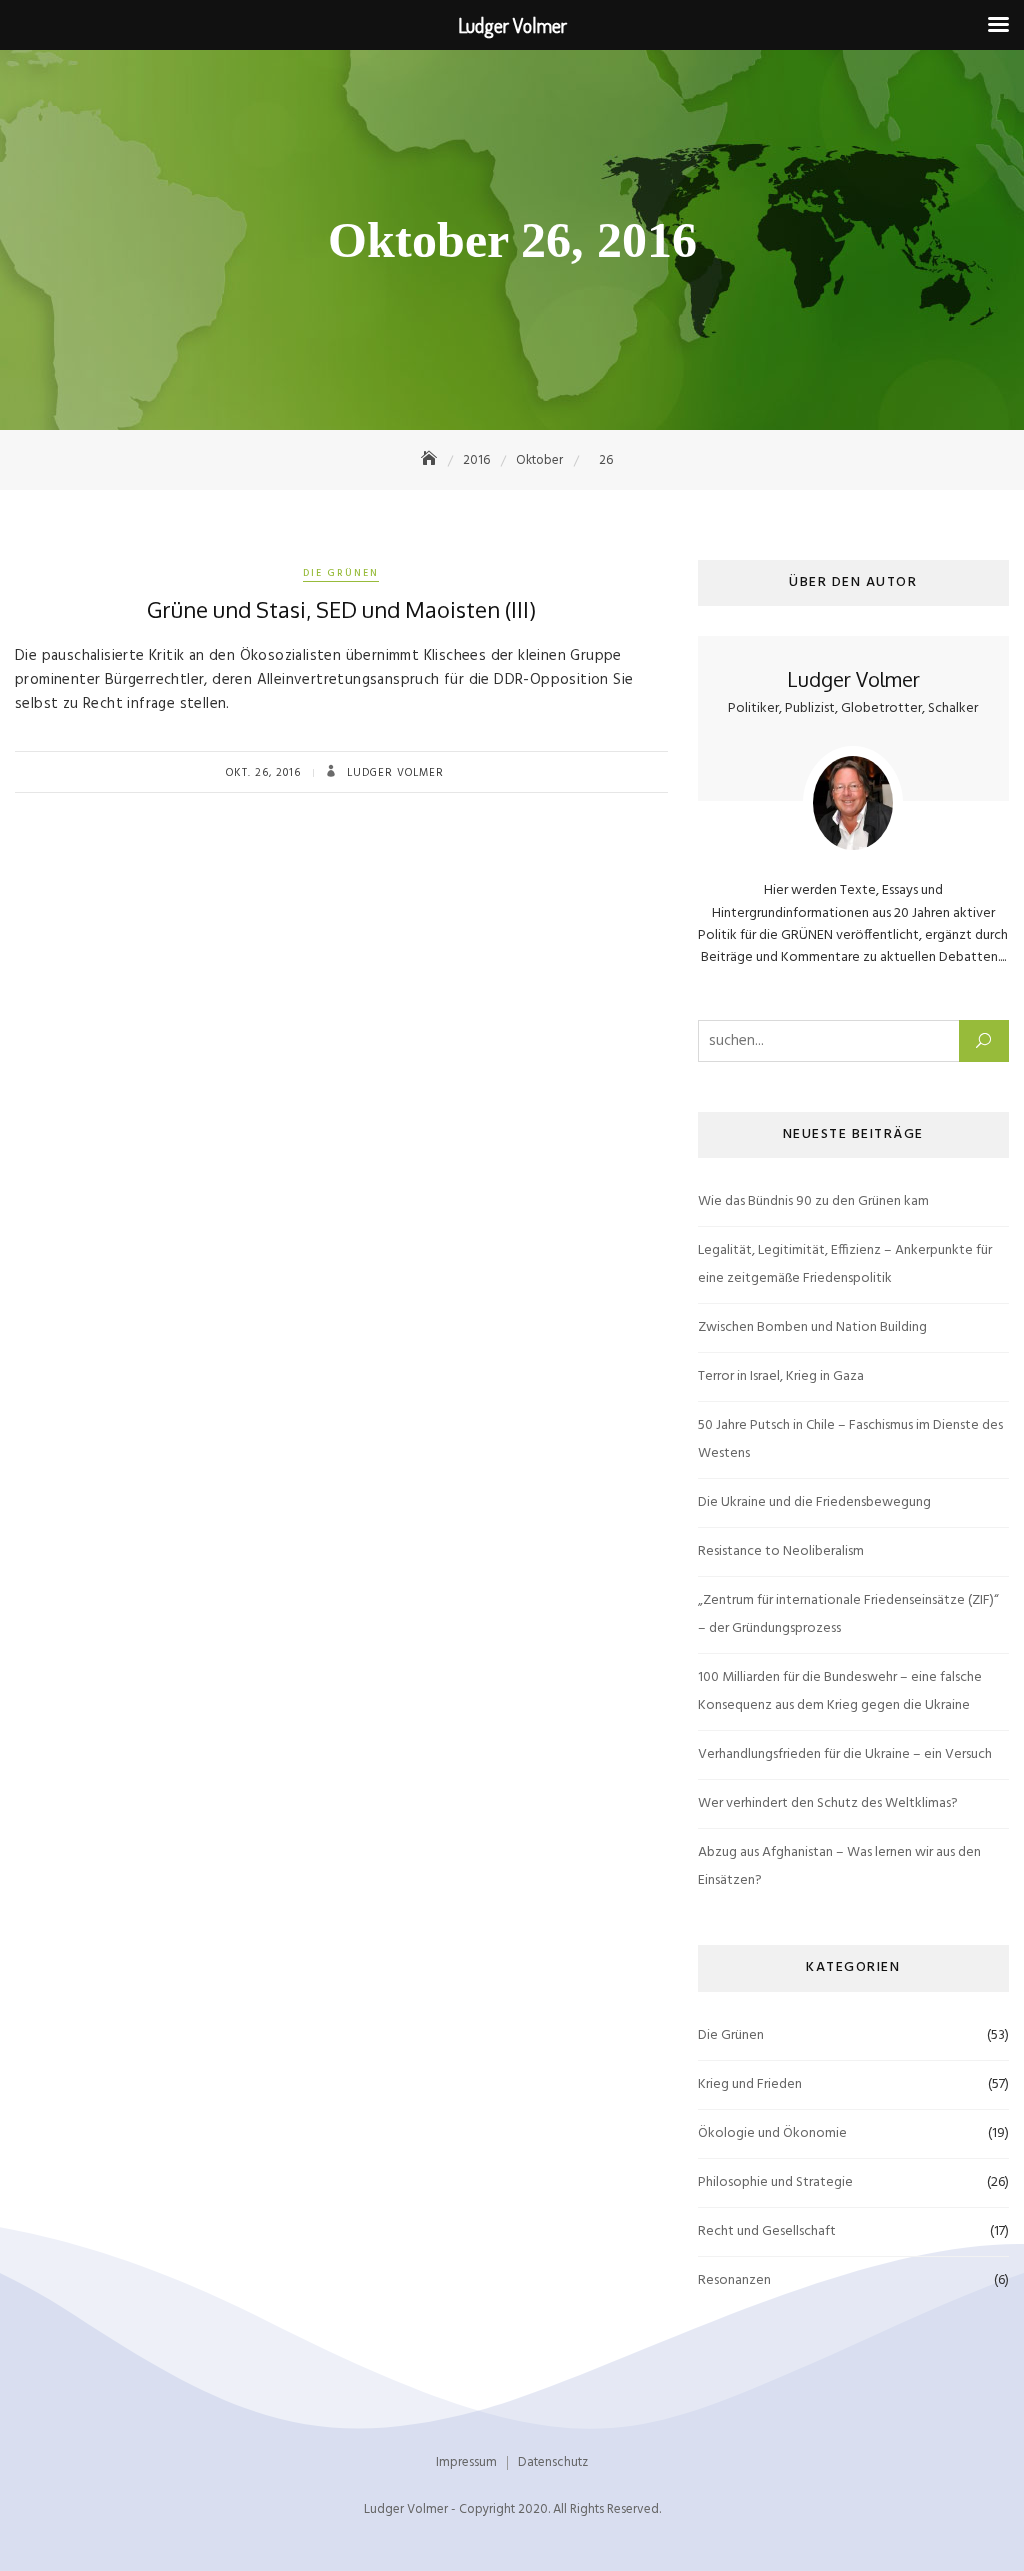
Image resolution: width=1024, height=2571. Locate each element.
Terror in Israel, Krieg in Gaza (781, 1376)
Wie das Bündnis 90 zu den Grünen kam (813, 1201)
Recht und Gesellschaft (767, 2231)
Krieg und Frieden (750, 2084)
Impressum (466, 2462)
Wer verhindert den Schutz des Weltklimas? (828, 1803)
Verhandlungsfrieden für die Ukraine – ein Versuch (845, 1754)
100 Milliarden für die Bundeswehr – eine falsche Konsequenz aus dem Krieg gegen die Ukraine (840, 1691)
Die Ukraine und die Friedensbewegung (814, 1502)
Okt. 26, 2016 (263, 773)
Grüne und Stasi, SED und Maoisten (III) (341, 609)
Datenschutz (553, 2462)
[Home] (431, 460)
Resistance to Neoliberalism (781, 1551)
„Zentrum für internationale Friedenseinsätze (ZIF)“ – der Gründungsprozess (848, 1614)
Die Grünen (341, 573)
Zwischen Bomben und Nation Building (812, 1327)
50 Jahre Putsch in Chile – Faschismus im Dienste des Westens (850, 1439)
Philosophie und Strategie (775, 2182)
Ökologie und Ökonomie (772, 2133)
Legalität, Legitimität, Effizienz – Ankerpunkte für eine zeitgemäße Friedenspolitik (845, 1264)
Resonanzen (734, 2280)
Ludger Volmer (393, 773)
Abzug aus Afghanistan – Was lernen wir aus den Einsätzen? (839, 1866)
